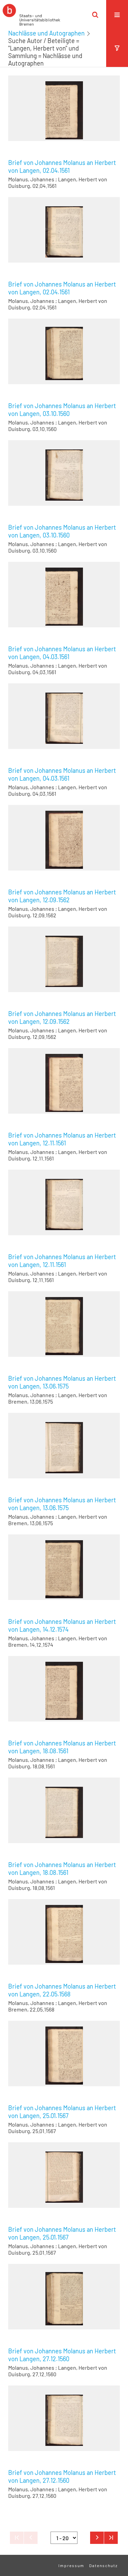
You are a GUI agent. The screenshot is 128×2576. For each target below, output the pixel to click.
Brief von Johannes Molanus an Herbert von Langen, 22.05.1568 (62, 1990)
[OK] (95, 15)
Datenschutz (103, 2565)
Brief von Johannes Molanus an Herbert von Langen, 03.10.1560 (62, 410)
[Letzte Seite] (111, 2538)
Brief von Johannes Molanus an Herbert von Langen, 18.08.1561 (62, 1747)
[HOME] (31, 15)
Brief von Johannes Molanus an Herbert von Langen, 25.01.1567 (62, 2112)
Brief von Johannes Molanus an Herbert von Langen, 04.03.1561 (62, 653)
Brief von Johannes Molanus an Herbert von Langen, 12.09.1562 (62, 896)
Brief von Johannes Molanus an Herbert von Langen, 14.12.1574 (62, 1625)
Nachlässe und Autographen (46, 33)
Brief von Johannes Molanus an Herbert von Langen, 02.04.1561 (62, 166)
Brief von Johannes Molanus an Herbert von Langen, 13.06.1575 (62, 1382)
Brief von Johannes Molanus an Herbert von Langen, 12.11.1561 (62, 1139)
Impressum (71, 2565)
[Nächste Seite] (97, 2538)
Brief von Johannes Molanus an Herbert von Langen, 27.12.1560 (62, 2355)
